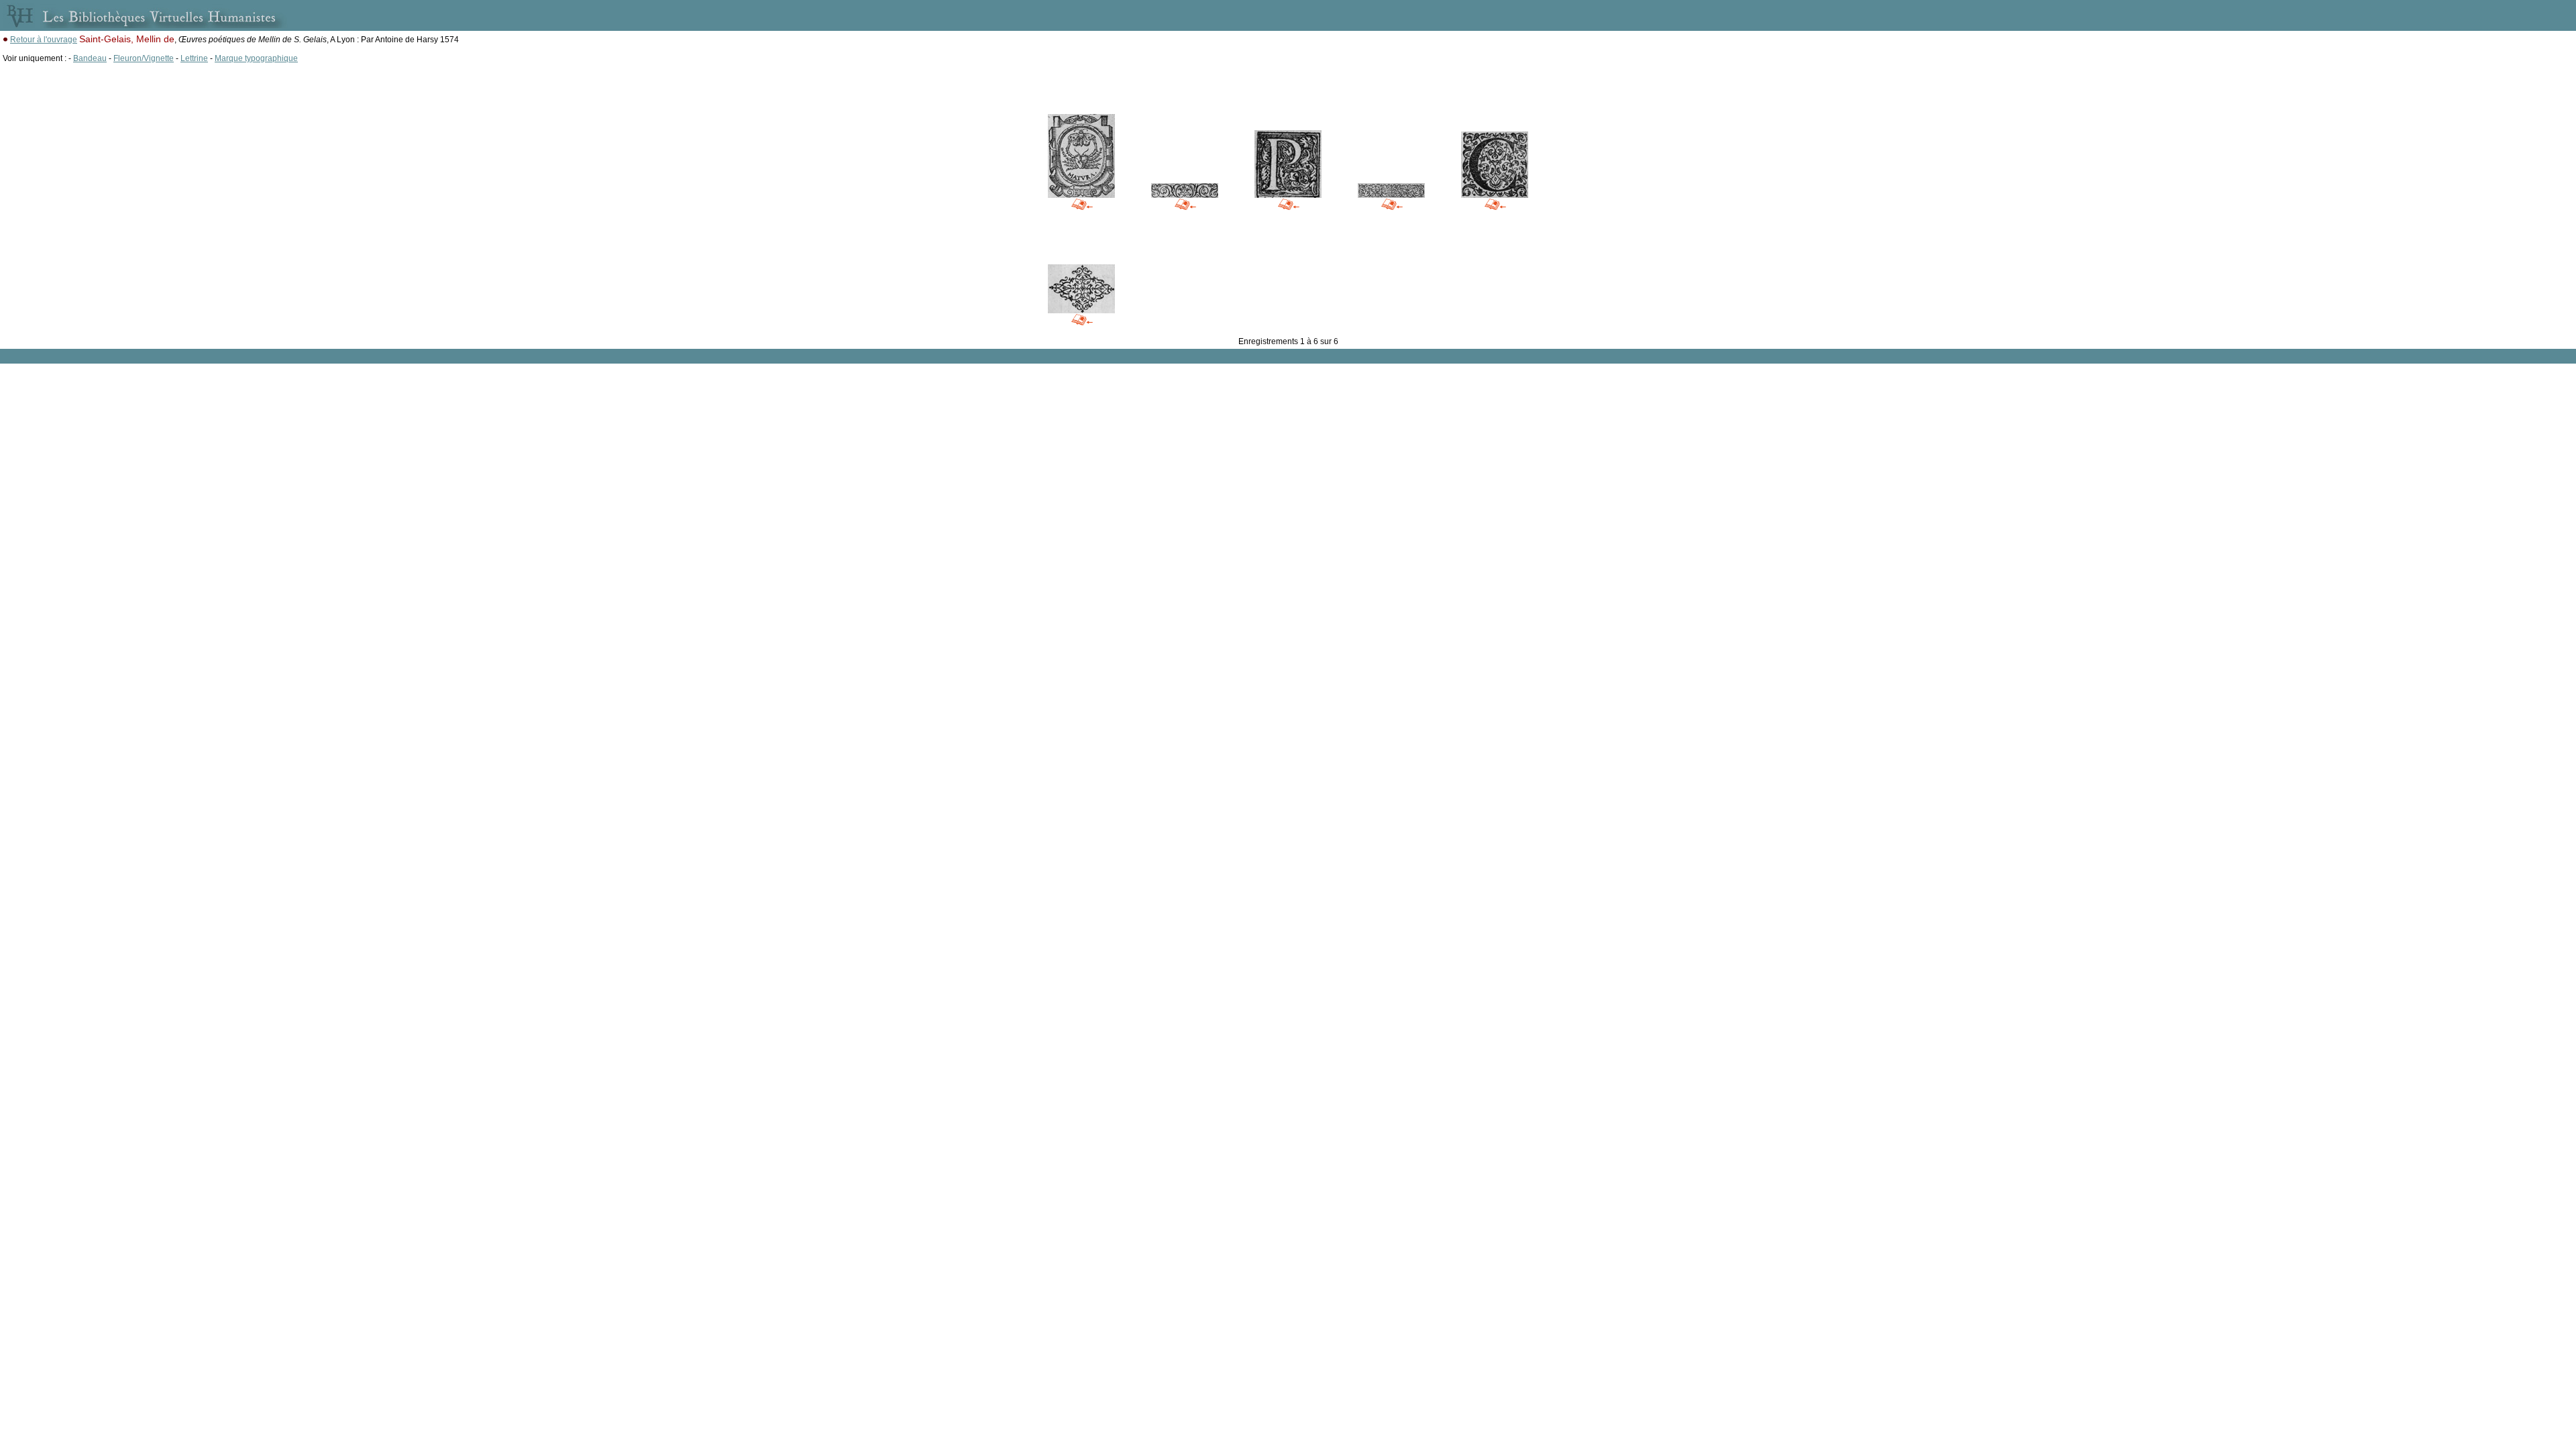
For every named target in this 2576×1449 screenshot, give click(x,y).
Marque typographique (256, 58)
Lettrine (194, 58)
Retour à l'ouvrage (44, 40)
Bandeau (90, 58)
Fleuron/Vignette (144, 58)
